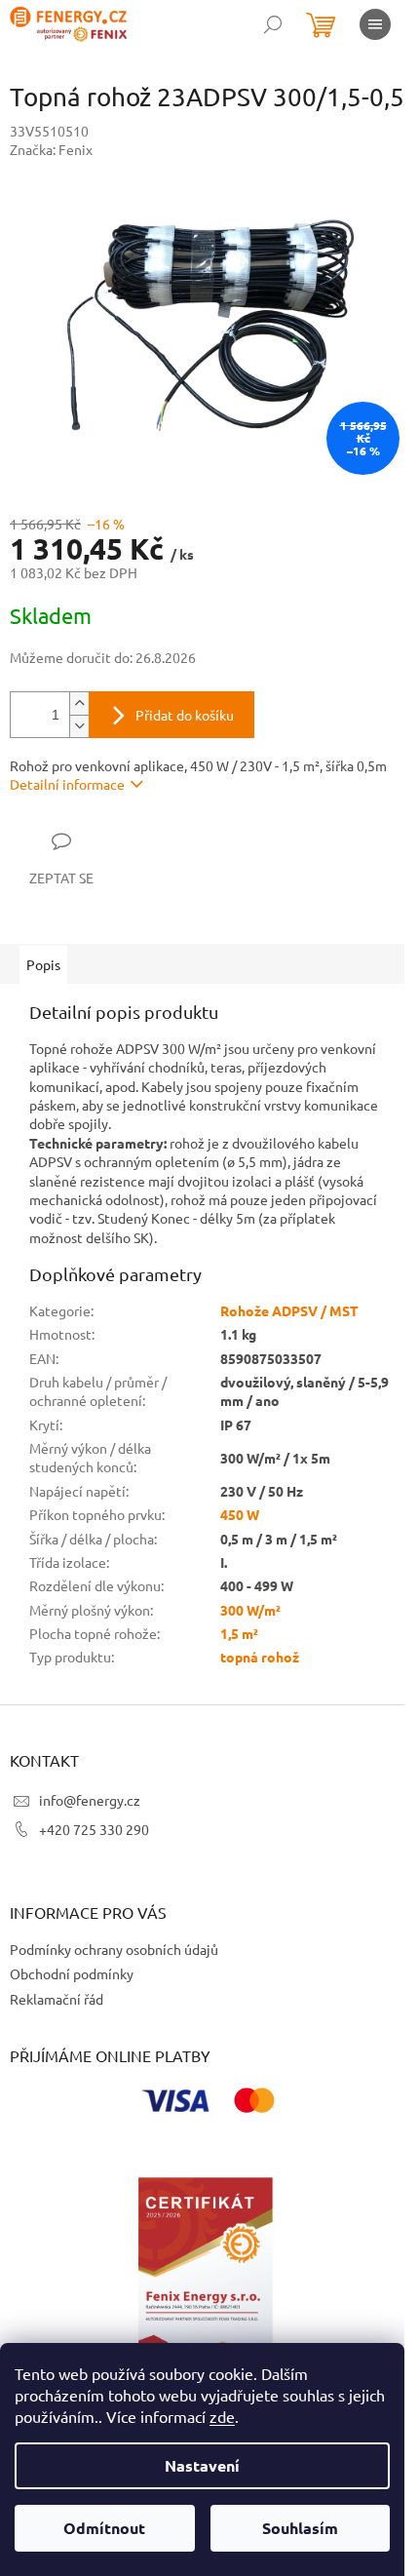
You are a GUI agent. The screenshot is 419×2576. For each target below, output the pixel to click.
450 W (240, 1514)
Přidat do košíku (185, 715)
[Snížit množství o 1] (79, 726)
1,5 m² (239, 1633)
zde (222, 2416)
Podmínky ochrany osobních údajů (114, 1949)
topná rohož (260, 1657)
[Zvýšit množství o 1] (79, 703)
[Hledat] (273, 24)
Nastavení (202, 2465)
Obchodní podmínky (72, 1973)
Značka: (51, 149)
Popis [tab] (43, 964)
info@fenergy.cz (90, 1800)
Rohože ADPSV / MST (289, 1310)
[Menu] (375, 24)
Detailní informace (67, 784)
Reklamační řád (57, 1999)
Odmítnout (104, 2528)
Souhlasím (300, 2528)
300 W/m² (250, 1610)
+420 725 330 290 (94, 1829)
